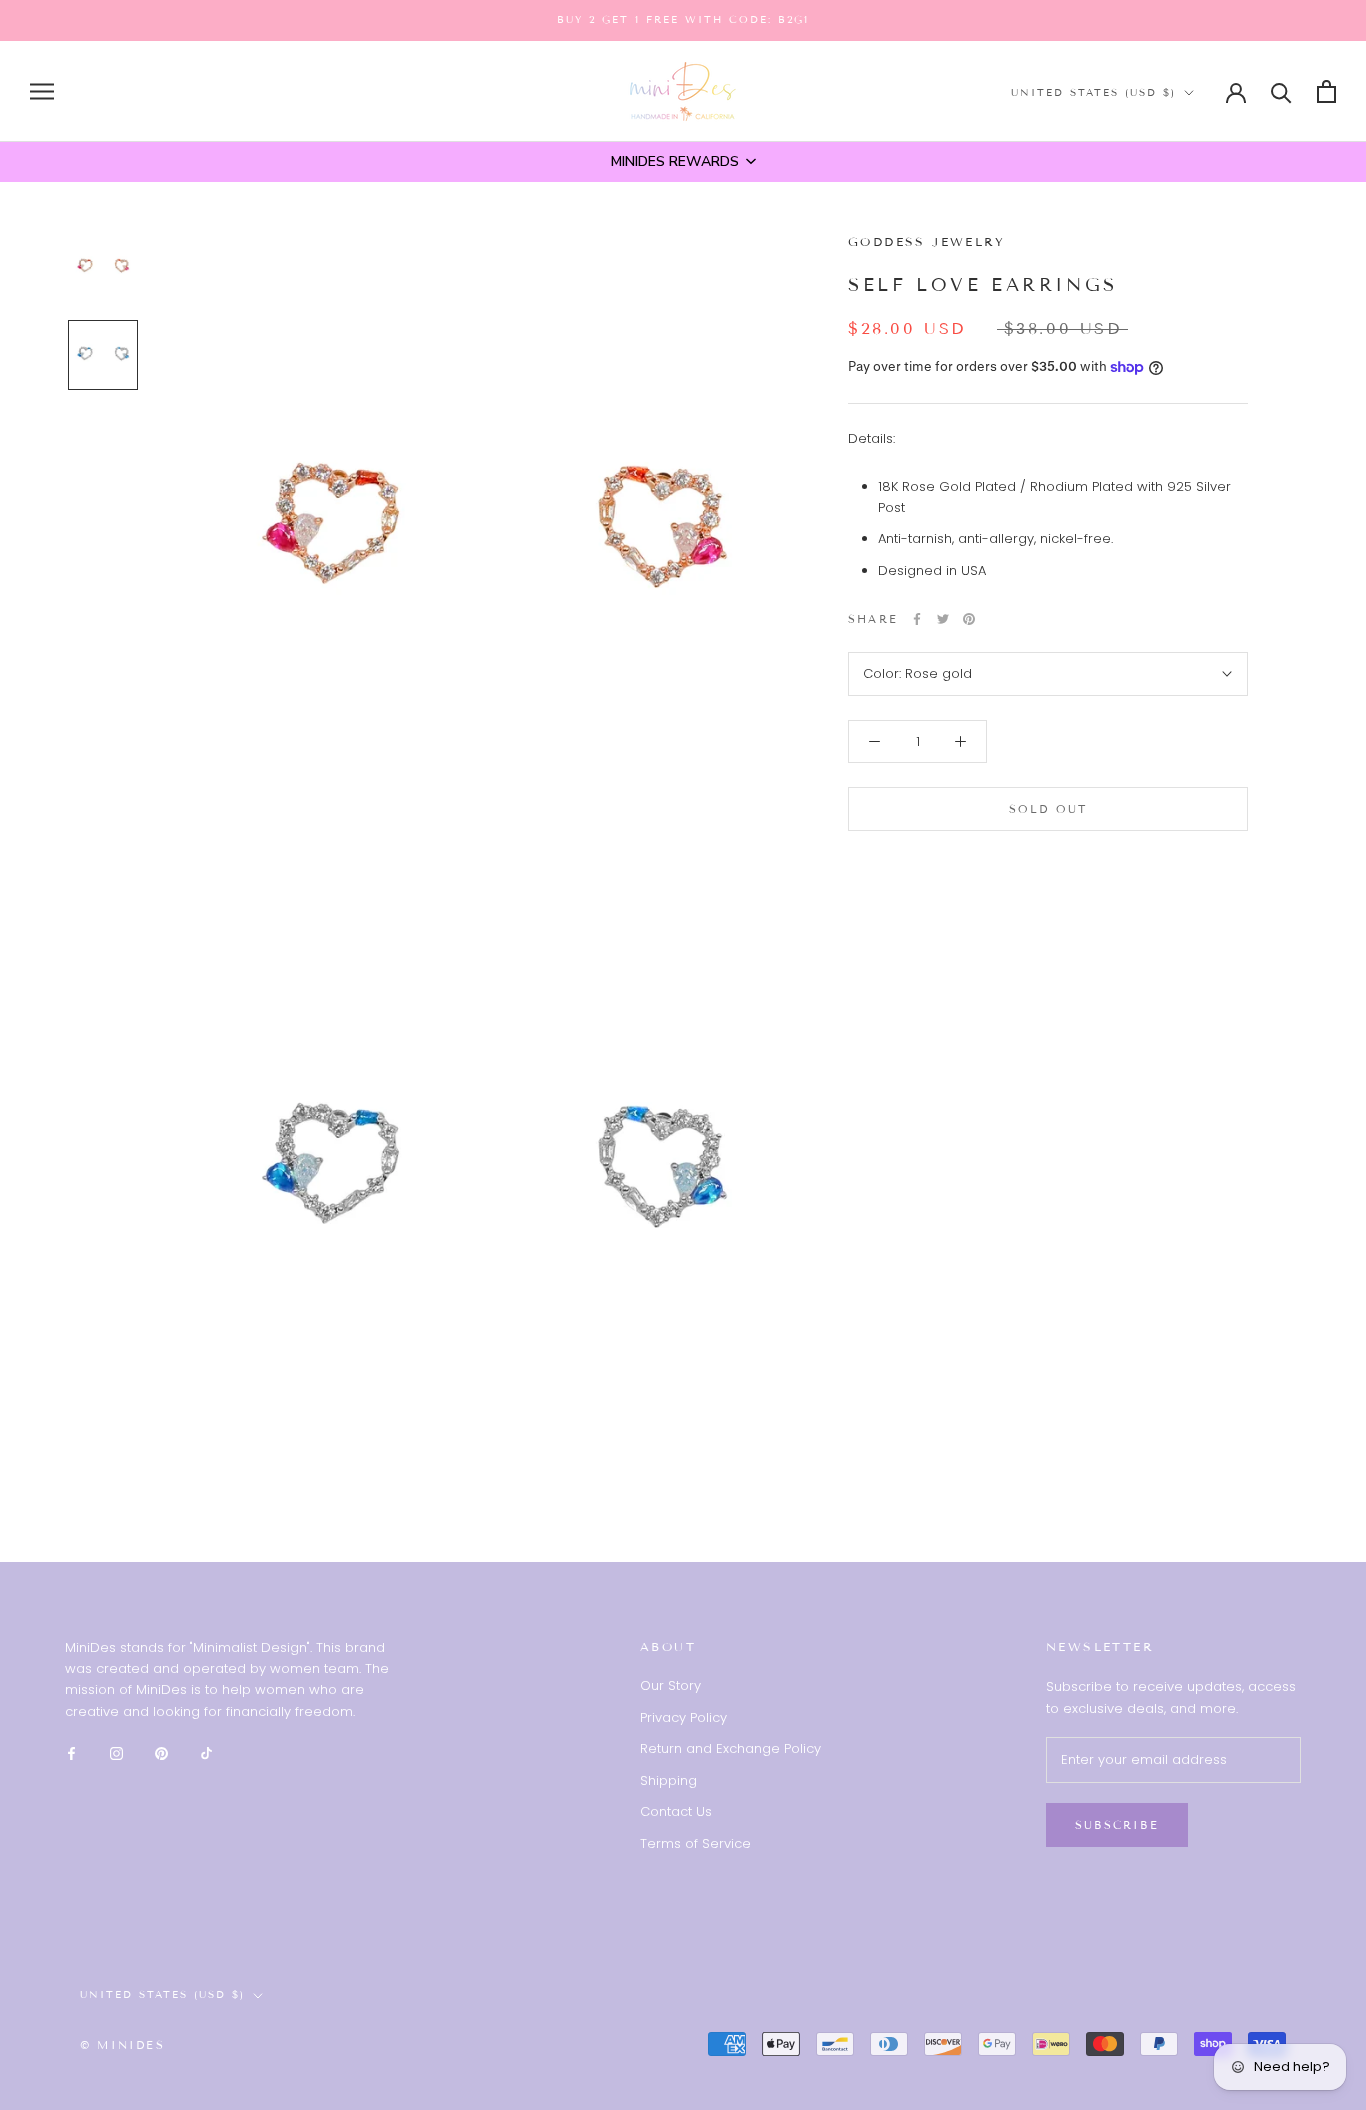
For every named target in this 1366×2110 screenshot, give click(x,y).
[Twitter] (943, 619)
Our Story (670, 1685)
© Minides (122, 2045)
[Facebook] (917, 619)
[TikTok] (206, 1752)
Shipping (668, 1780)
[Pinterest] (969, 619)
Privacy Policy (683, 1717)
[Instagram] (116, 1752)
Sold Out (1048, 809)
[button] (683, 162)
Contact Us (676, 1811)
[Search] (1281, 91)
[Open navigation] (42, 91)
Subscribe (1117, 1825)
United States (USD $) (1093, 92)
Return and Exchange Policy (730, 1748)
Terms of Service (695, 1843)
